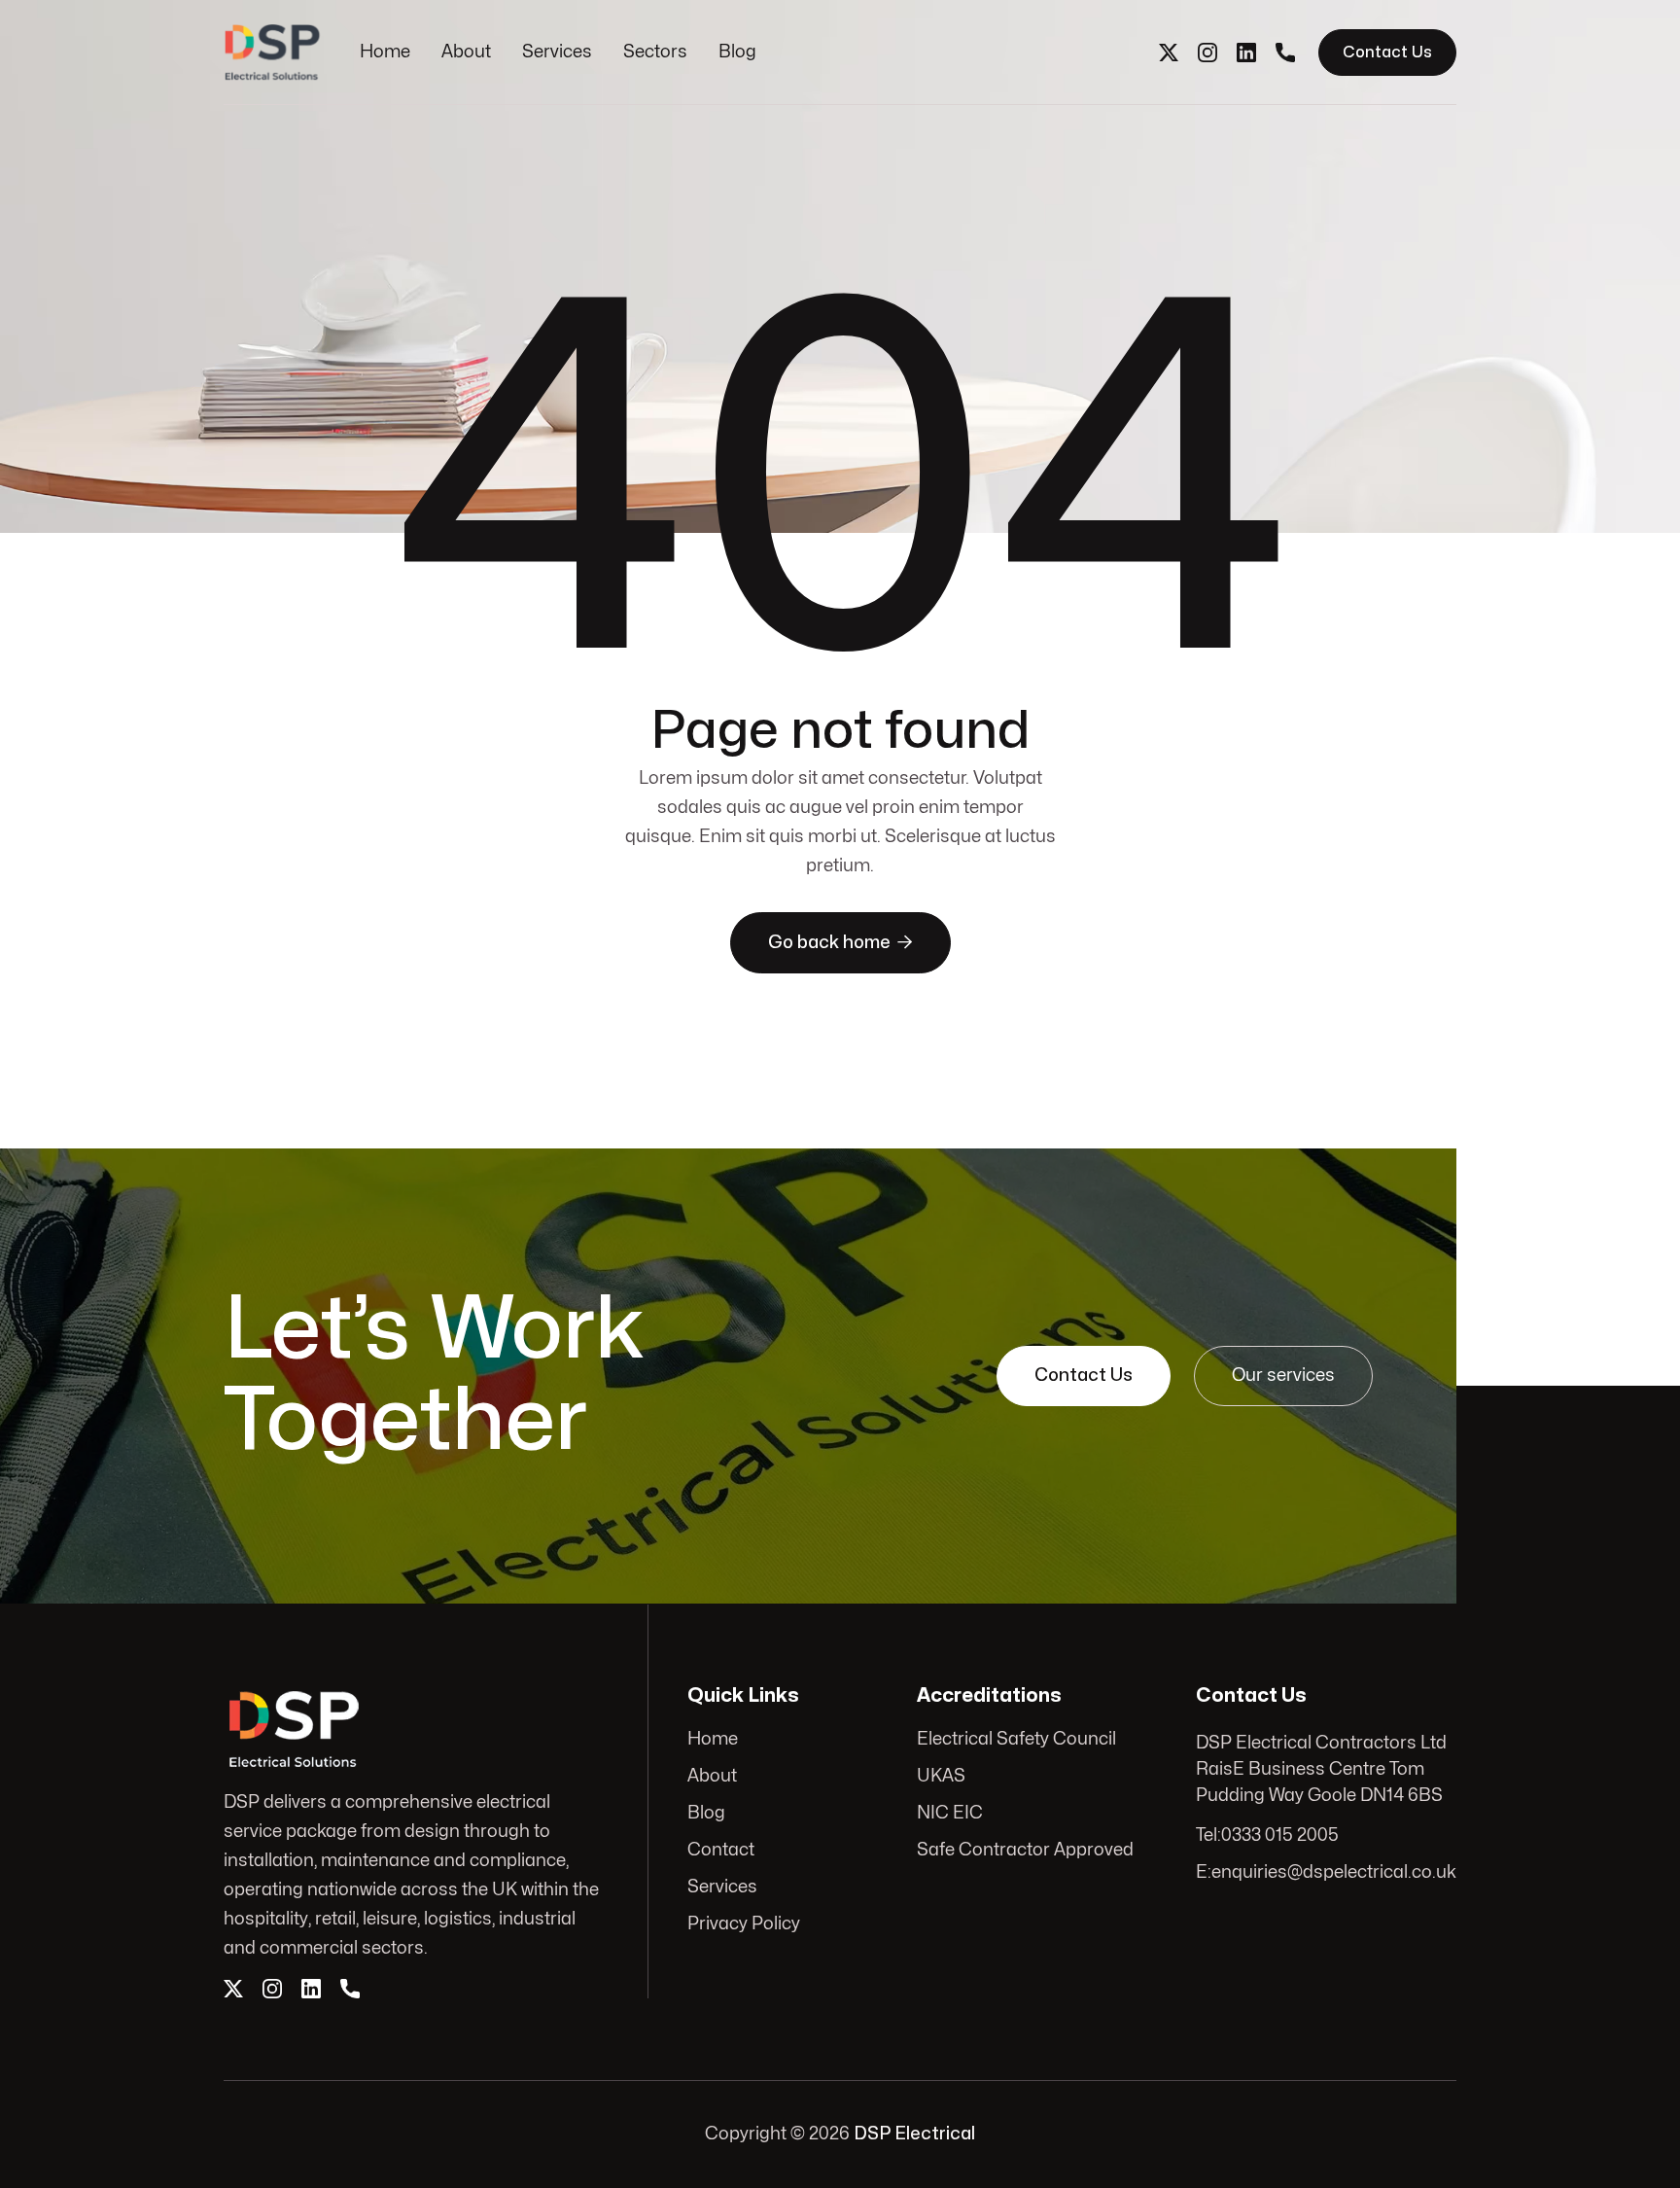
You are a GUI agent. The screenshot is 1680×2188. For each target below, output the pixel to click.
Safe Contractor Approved (1025, 1850)
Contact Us (1387, 53)
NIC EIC (950, 1813)
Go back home (840, 942)
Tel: (1208, 1835)
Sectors (655, 52)
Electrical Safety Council (1016, 1739)
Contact (721, 1850)
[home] (272, 52)
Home (385, 52)
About (466, 52)
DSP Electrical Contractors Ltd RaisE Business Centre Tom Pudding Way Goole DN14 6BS (1321, 1769)
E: (1204, 1872)
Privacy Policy (744, 1924)
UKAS (941, 1776)
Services (557, 52)
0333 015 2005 (1280, 1835)
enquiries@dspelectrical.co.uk (1334, 1872)
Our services (1283, 1376)
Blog (737, 52)
